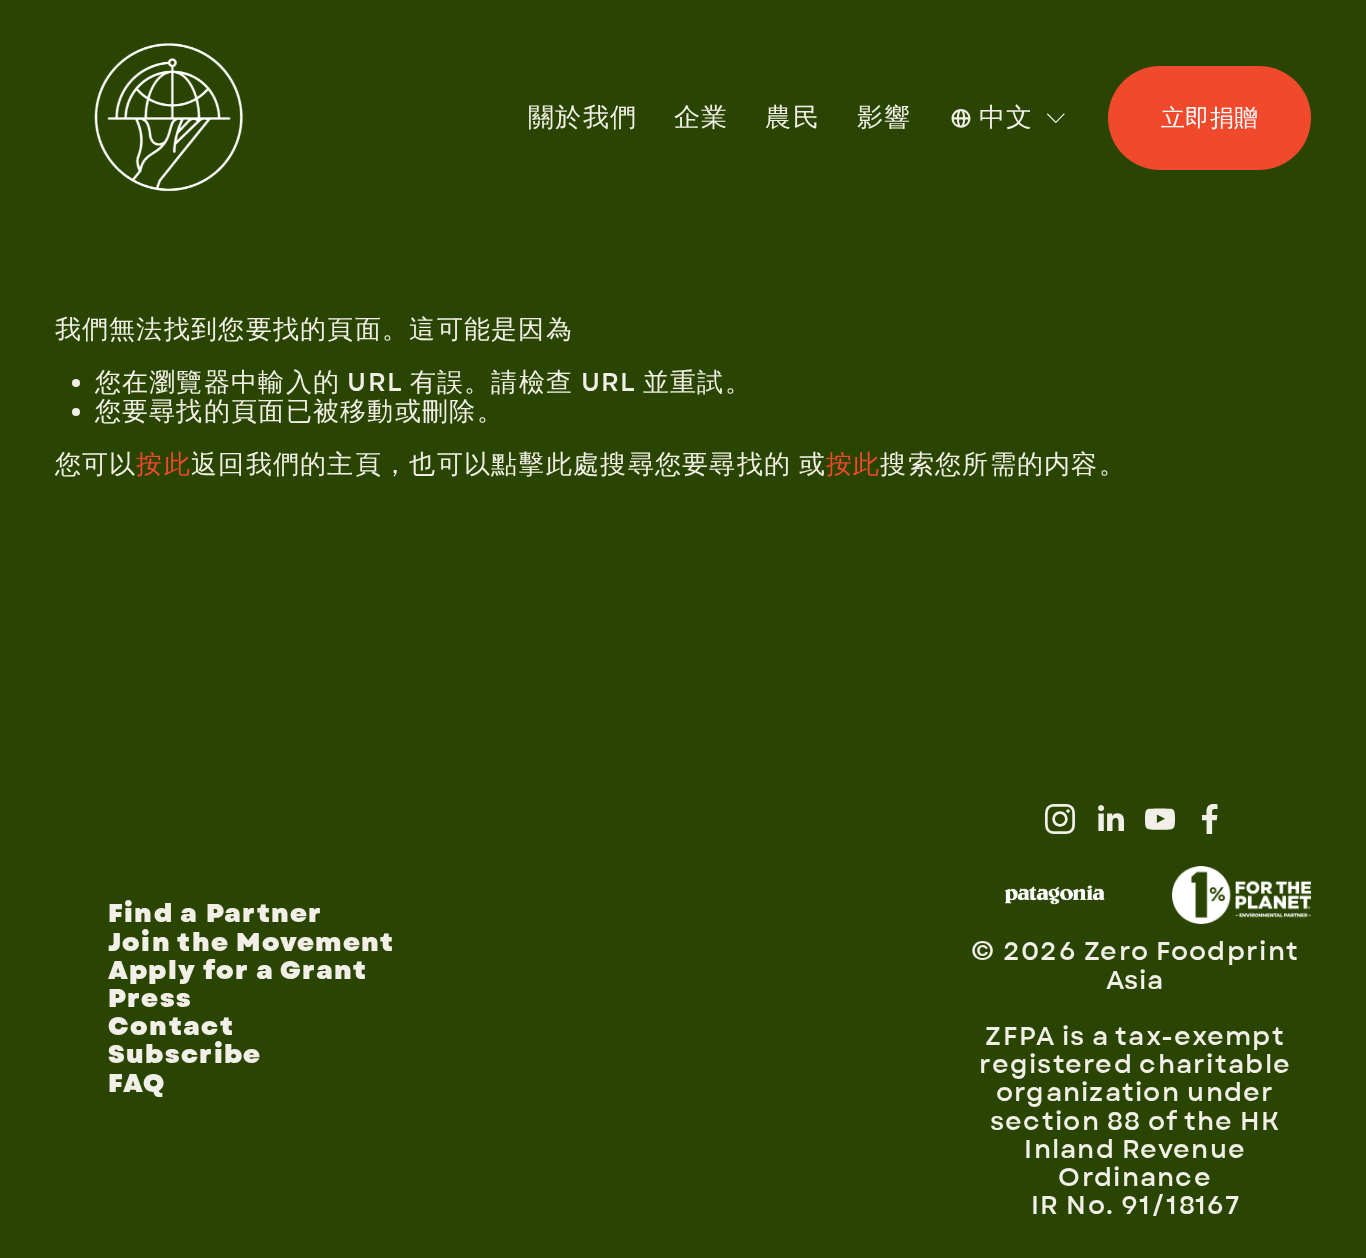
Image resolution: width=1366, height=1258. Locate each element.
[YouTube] (1160, 819)
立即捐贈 (1210, 118)
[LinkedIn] (1110, 819)
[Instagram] (1060, 819)
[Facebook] (1210, 819)
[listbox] (1009, 118)
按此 (163, 465)
